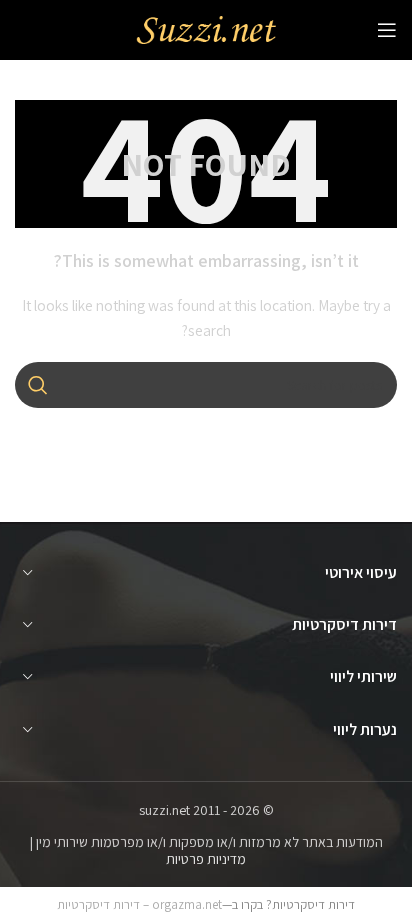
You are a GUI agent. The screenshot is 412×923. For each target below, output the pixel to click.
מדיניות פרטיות (206, 859)
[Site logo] (206, 29)
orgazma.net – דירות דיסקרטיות (139, 904)
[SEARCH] (38, 385)
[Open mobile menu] (387, 30)
